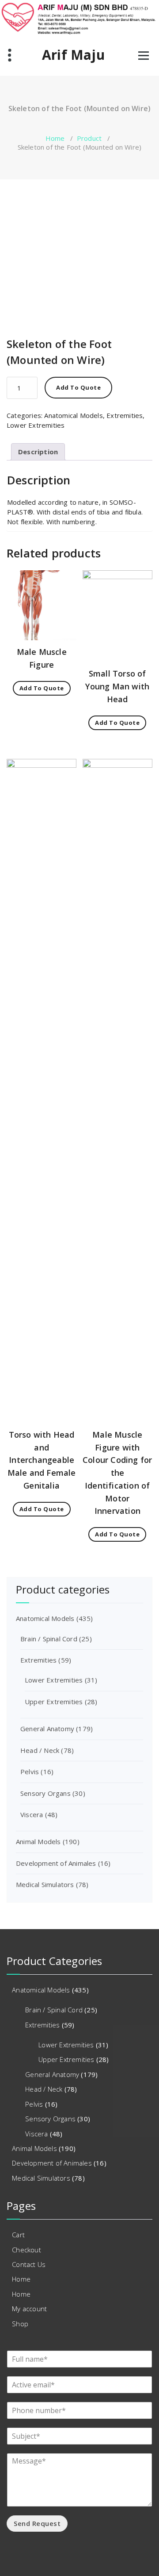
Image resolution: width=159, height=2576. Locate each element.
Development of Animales (56, 1863)
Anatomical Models (73, 415)
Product (89, 138)
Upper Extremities (54, 1702)
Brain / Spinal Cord (49, 1639)
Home (55, 138)
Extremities (125, 415)
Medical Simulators (45, 1884)
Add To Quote (78, 387)
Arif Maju (73, 55)
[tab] (38, 452)
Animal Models (38, 1841)
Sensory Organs (45, 1793)
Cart (18, 2235)
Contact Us (29, 2264)
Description (38, 452)
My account (29, 2309)
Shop (20, 2324)
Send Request (37, 2523)
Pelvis (30, 1771)
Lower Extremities (36, 425)
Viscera (32, 1814)
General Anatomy (47, 1729)
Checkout (26, 2250)
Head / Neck (40, 1750)
